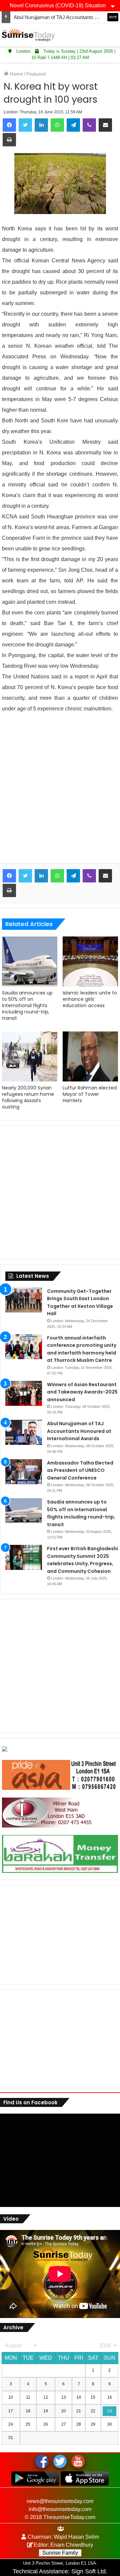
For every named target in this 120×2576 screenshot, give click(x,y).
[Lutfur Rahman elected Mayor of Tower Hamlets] (90, 1056)
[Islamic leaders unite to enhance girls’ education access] (90, 961)
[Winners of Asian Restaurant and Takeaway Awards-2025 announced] (24, 1393)
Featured (36, 74)
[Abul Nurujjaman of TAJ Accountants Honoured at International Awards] (24, 1432)
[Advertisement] (60, 793)
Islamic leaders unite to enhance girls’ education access (90, 999)
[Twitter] (25, 125)
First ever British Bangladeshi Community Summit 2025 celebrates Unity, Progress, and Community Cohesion (82, 1560)
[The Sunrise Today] (28, 35)
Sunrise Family (60, 2553)
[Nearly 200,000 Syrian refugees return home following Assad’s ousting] (30, 1056)
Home (16, 74)
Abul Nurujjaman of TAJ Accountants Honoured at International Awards (79, 1431)
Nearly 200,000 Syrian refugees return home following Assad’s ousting (28, 1097)
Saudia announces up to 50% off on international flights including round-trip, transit (27, 1005)
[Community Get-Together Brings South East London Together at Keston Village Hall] (24, 1300)
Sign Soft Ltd (88, 2571)
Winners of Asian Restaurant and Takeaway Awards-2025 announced (82, 1392)
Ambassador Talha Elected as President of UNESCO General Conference (80, 1470)
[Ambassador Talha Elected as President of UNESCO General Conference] (24, 1472)
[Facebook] (9, 125)
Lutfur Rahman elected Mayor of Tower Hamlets (90, 1094)
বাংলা (113, 17)
